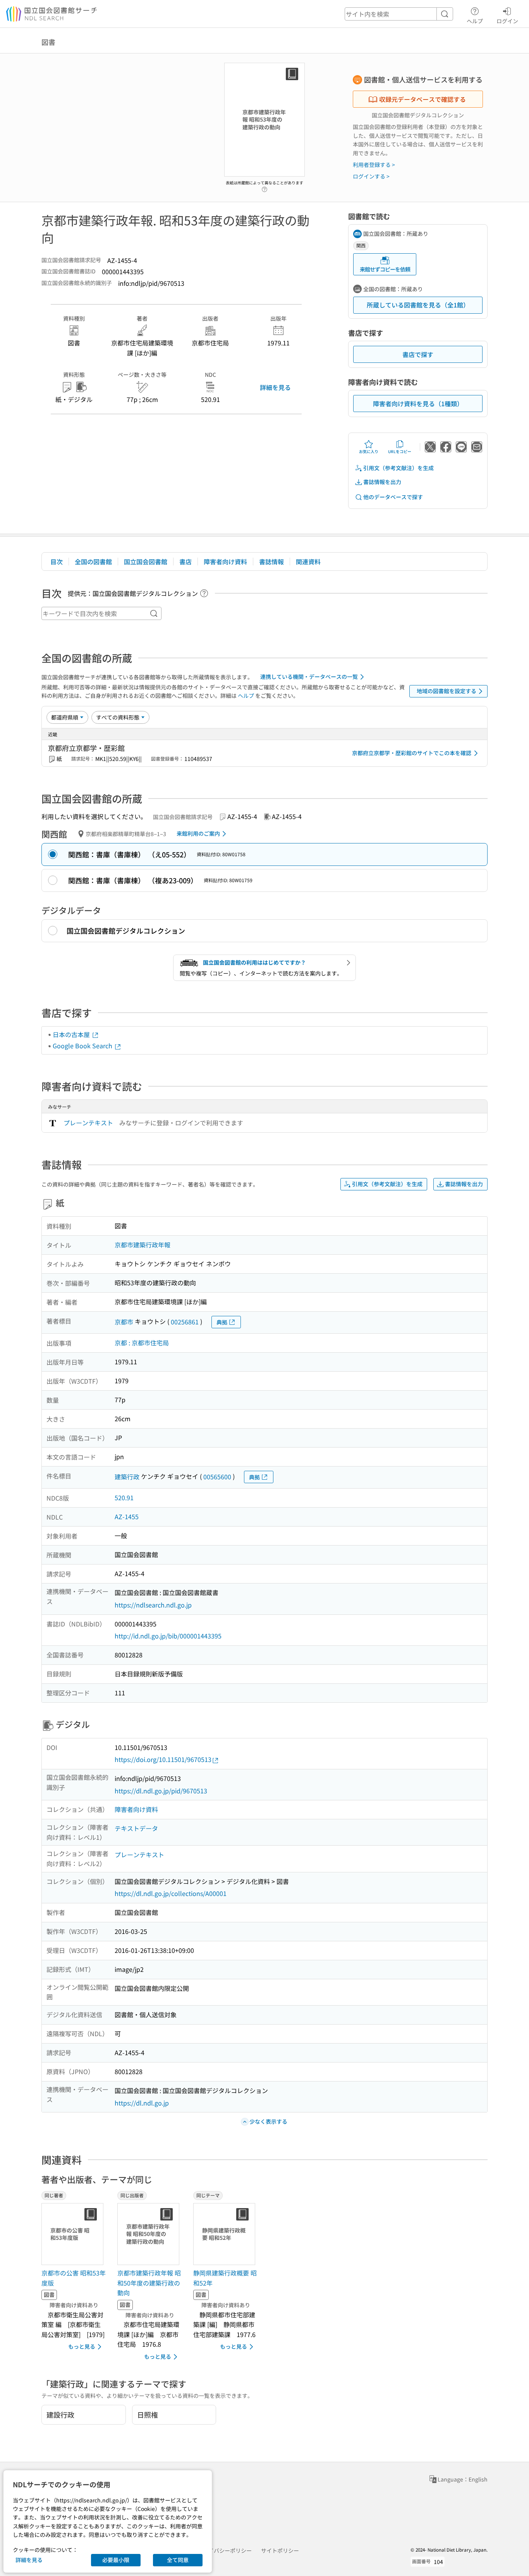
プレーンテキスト (88, 1123)
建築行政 (127, 1477)
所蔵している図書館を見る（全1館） (418, 305)
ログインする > (371, 176)
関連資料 (308, 562)
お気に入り (369, 451)
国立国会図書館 (146, 562)
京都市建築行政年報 (143, 1245)
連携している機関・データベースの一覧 (309, 677)
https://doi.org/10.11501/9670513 (163, 1759)
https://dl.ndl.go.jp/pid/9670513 (161, 1791)
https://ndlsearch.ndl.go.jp (153, 1605)
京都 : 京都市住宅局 (142, 1343)
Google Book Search (83, 1046)
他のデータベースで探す (393, 497)
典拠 (222, 1322)
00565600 (217, 1477)
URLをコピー (400, 451)
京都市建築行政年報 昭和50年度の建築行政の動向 (149, 2283)
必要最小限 (116, 2560)
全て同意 (178, 2560)
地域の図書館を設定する (447, 691)
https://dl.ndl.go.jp (142, 2103)
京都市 (124, 1322)
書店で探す (418, 354)
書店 (185, 562)
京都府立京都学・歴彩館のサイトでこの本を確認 (412, 753)
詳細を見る (275, 387)
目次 (57, 562)
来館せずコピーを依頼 (385, 269)
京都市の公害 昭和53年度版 (74, 2278)
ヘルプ (475, 21)
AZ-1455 (127, 1516)
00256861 (185, 1322)
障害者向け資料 (225, 562)
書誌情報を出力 (382, 482)
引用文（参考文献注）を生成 (398, 468)
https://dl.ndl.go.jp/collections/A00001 (171, 1893)
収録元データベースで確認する (423, 99)
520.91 (124, 1498)
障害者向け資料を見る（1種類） (418, 404)
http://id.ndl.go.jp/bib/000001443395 (168, 1636)
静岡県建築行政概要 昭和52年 (225, 2278)
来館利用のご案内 (198, 833)
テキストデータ (136, 1828)
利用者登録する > (374, 165)
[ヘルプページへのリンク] (264, 187)
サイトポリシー (280, 2550)
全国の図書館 (93, 562)
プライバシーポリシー (225, 2550)
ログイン (507, 21)
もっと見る (82, 2346)
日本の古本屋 (72, 1034)
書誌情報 (271, 562)
